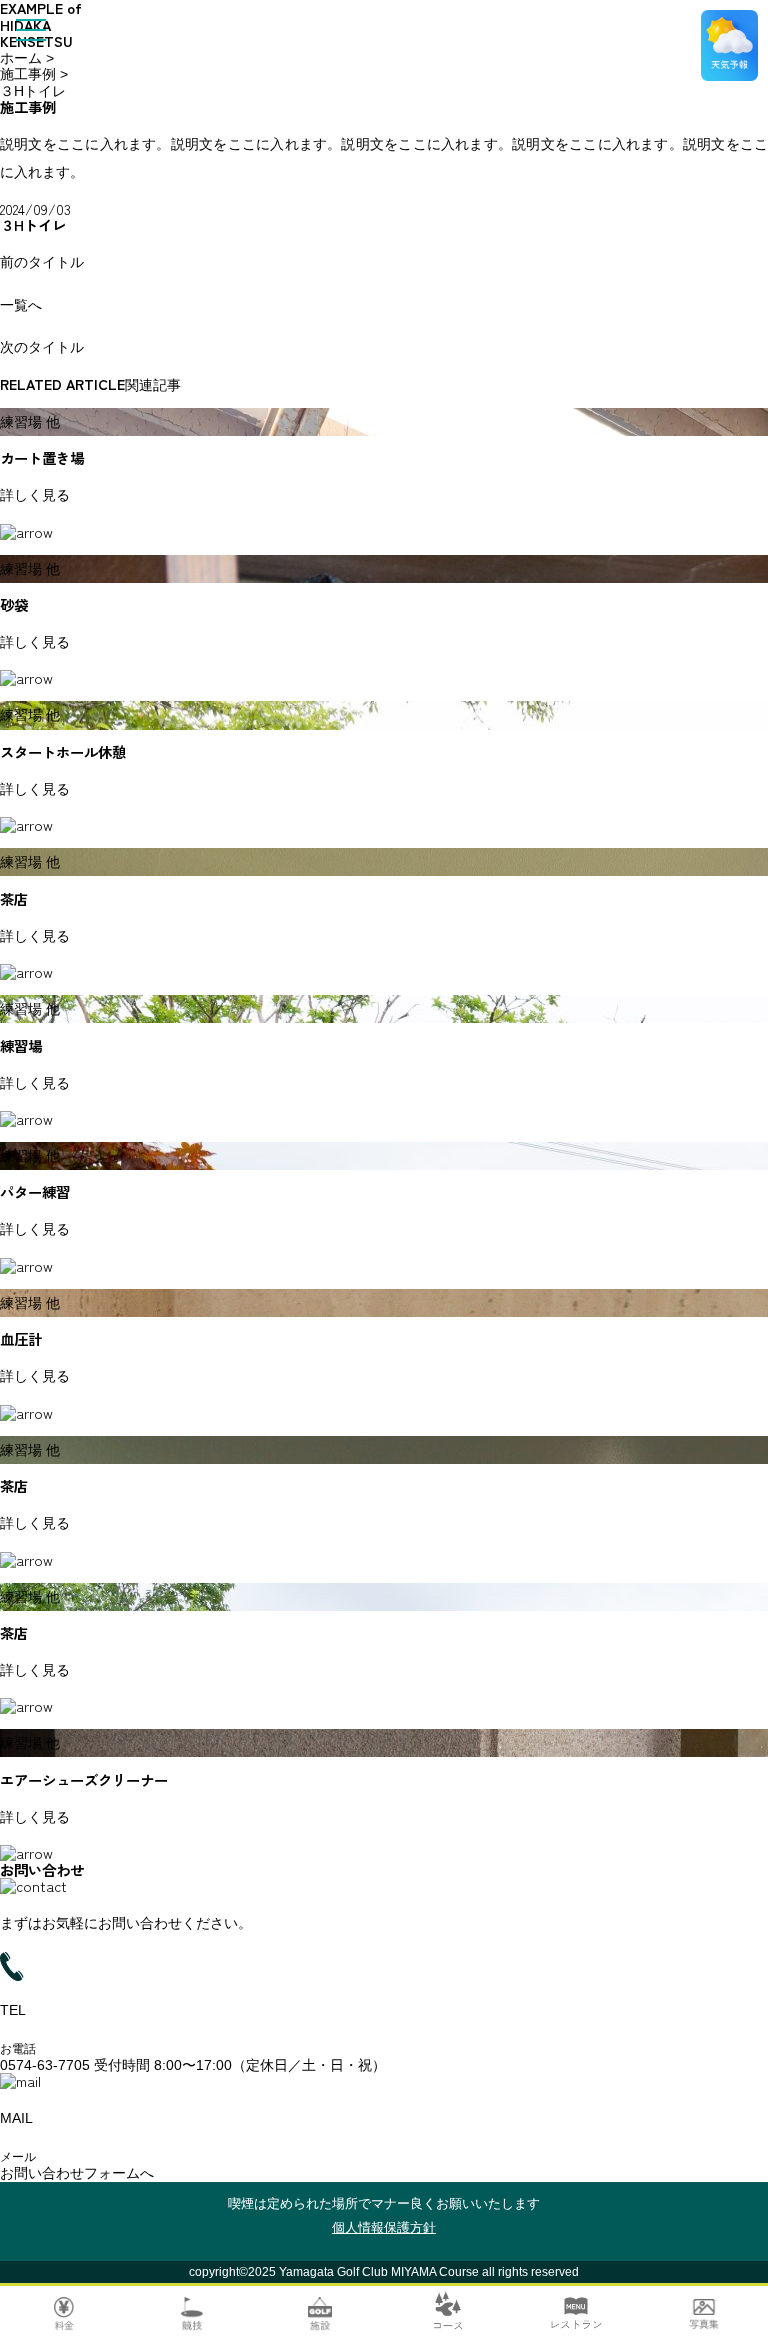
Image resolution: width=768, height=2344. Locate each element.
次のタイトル (42, 347)
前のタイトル (42, 262)
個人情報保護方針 (384, 2228)
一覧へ (21, 305)
